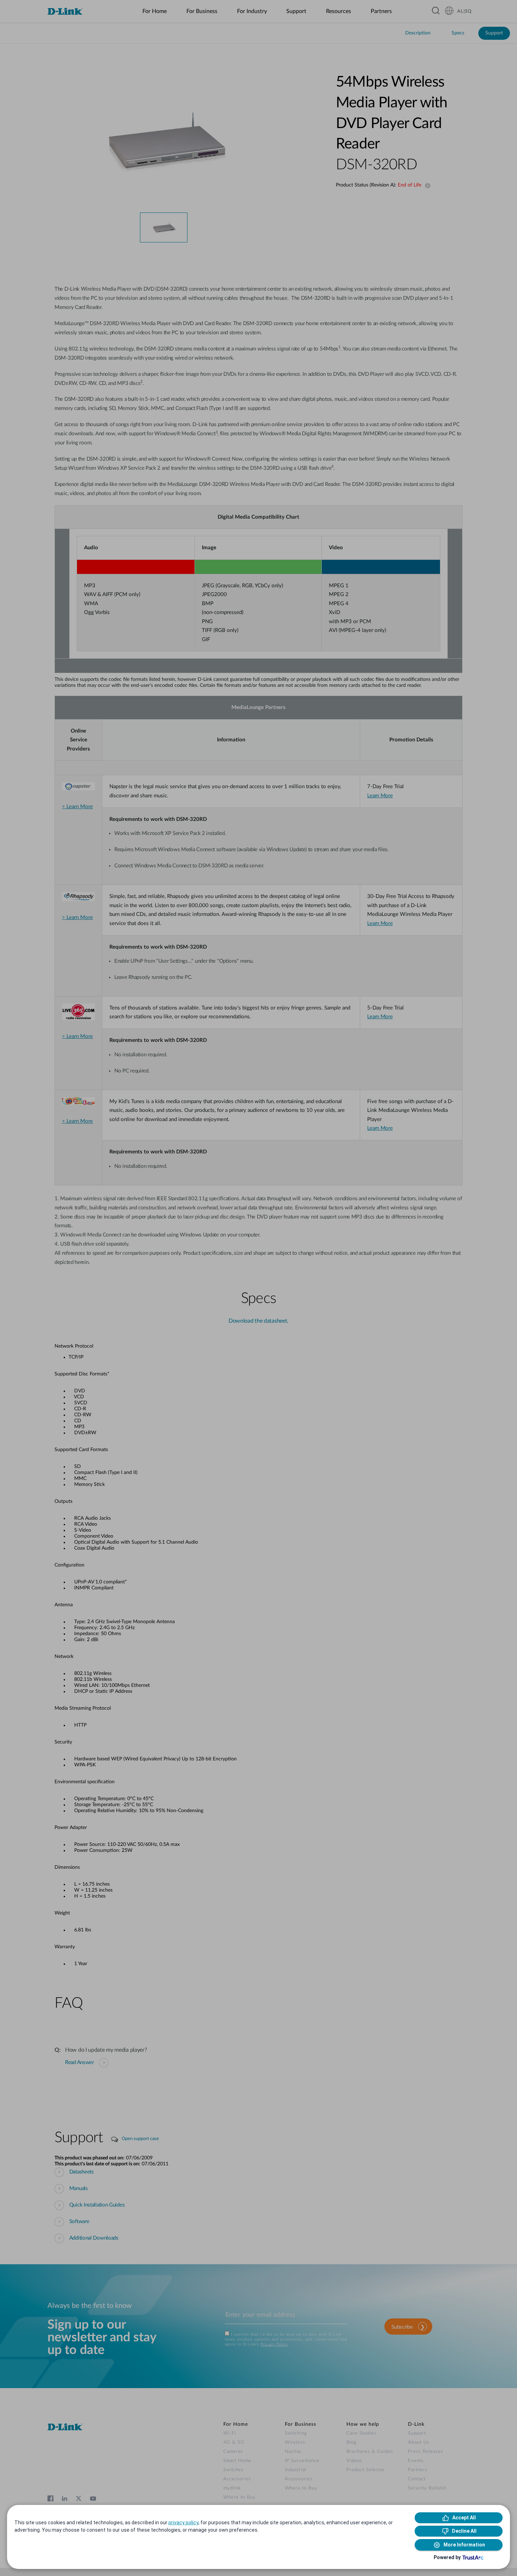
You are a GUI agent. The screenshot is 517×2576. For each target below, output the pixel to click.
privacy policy (183, 2523)
